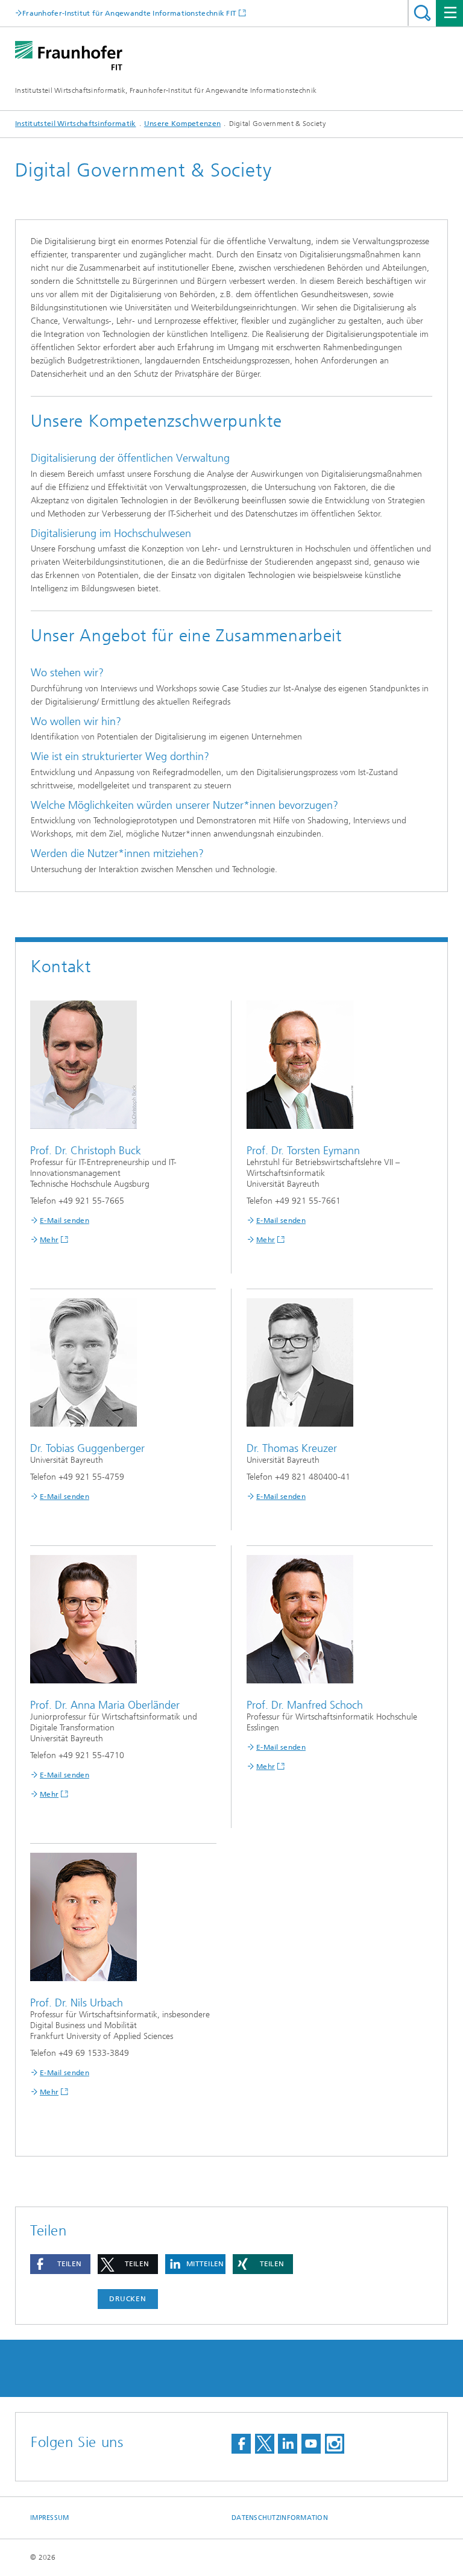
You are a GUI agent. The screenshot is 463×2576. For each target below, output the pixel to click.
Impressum (49, 2518)
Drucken (128, 2299)
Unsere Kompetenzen (182, 124)
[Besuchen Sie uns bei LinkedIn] (288, 2444)
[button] (60, 2264)
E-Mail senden (65, 1220)
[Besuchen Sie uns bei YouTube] (311, 2444)
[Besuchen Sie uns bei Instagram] (335, 2444)
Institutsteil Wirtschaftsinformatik (76, 124)
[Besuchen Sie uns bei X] (265, 2444)
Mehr (49, 1240)
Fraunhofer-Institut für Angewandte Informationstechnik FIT (129, 13)
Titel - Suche (422, 13)
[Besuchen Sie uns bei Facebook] (241, 2444)
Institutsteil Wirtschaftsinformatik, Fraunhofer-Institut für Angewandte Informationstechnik (166, 90)
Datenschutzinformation (280, 2518)
